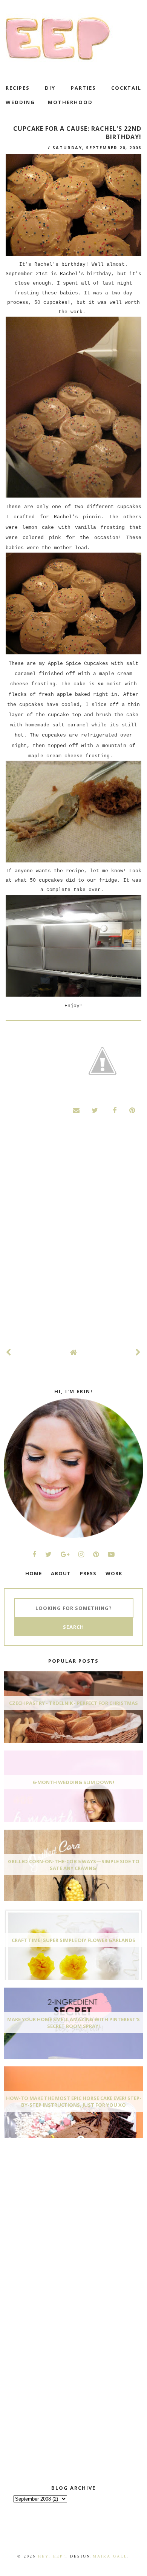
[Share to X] (95, 1110)
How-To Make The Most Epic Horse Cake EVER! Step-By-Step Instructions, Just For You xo (74, 2101)
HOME (34, 1573)
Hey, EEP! (52, 2556)
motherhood (70, 102)
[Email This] (77, 1110)
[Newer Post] (9, 1352)
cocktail (126, 88)
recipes (18, 88)
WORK (114, 1573)
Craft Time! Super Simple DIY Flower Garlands (73, 1940)
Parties (83, 88)
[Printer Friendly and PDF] (103, 1062)
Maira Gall (110, 2556)
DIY (50, 88)
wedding (20, 102)
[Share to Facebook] (113, 1110)
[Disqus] (73, 1239)
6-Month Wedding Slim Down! (73, 1782)
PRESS (88, 1573)
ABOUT (61, 1573)
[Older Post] (138, 1352)
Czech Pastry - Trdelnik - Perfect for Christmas (73, 1703)
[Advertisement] (60, 2200)
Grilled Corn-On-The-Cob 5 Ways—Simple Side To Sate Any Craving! (74, 1865)
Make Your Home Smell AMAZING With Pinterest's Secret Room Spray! (73, 2023)
